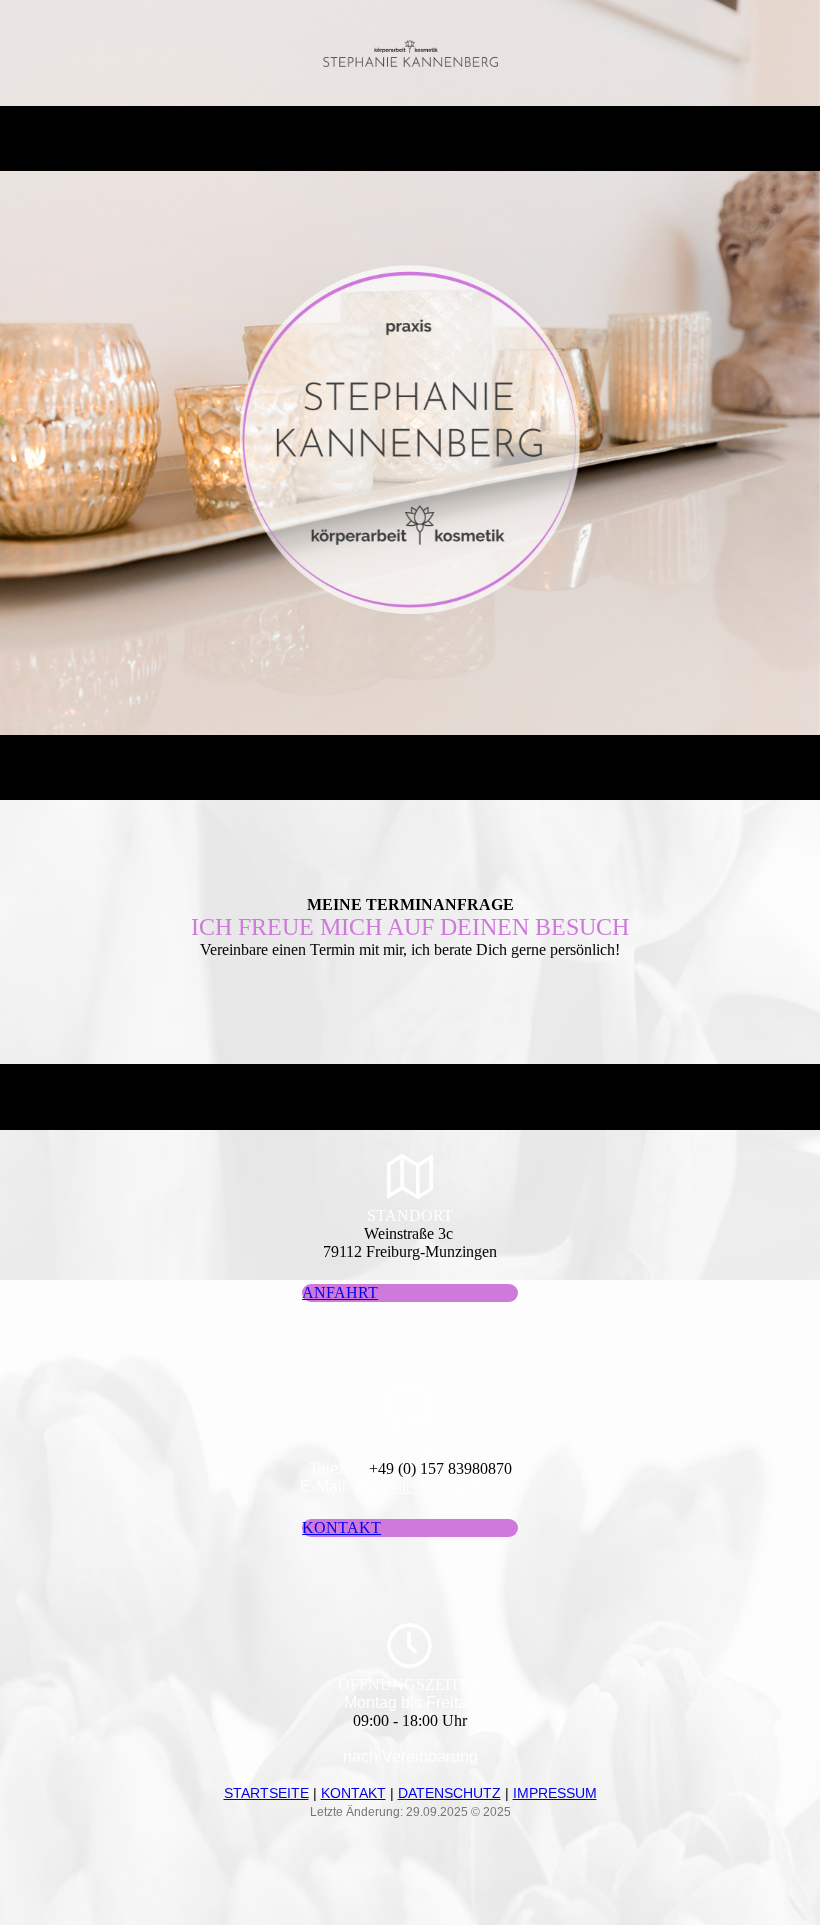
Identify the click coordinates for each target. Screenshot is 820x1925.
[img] (410, 53)
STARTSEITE (266, 1793)
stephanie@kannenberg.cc (437, 1486)
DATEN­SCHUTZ (449, 1793)
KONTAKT (353, 1793)
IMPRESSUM (555, 1793)
